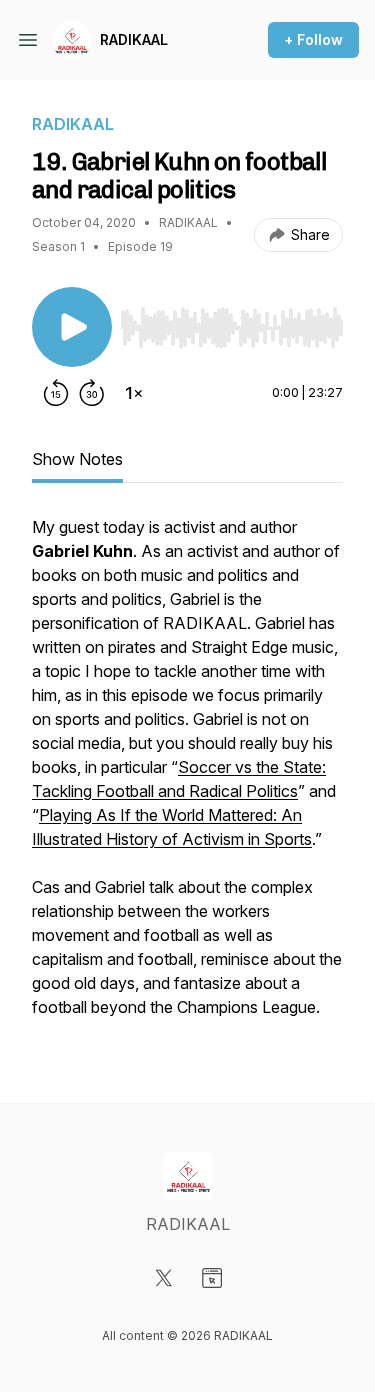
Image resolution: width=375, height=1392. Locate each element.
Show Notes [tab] (77, 459)
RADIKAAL (134, 39)
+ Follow (313, 39)
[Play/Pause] (72, 327)
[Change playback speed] (134, 393)
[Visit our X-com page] (164, 1278)
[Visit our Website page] (212, 1278)
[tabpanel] (187, 777)
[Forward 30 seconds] (92, 393)
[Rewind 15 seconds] (56, 393)
